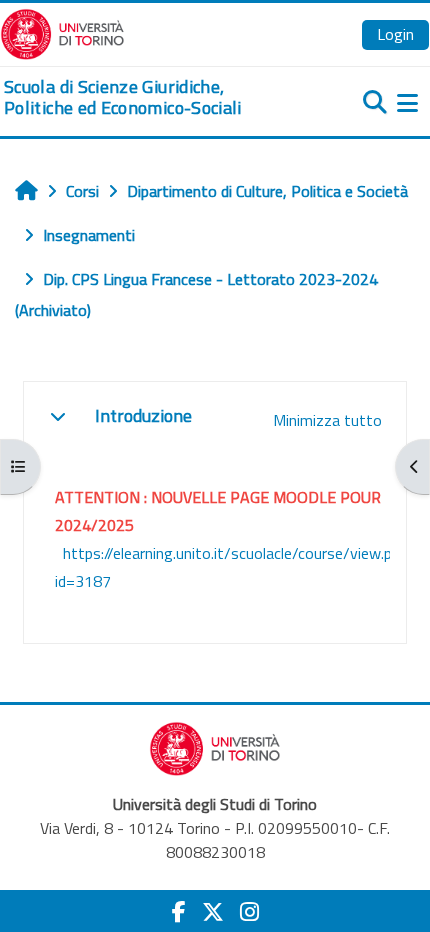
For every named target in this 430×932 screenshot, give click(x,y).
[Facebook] (179, 912)
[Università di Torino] (62, 32)
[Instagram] (249, 912)
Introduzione (143, 415)
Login (395, 34)
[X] (213, 912)
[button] (58, 416)
